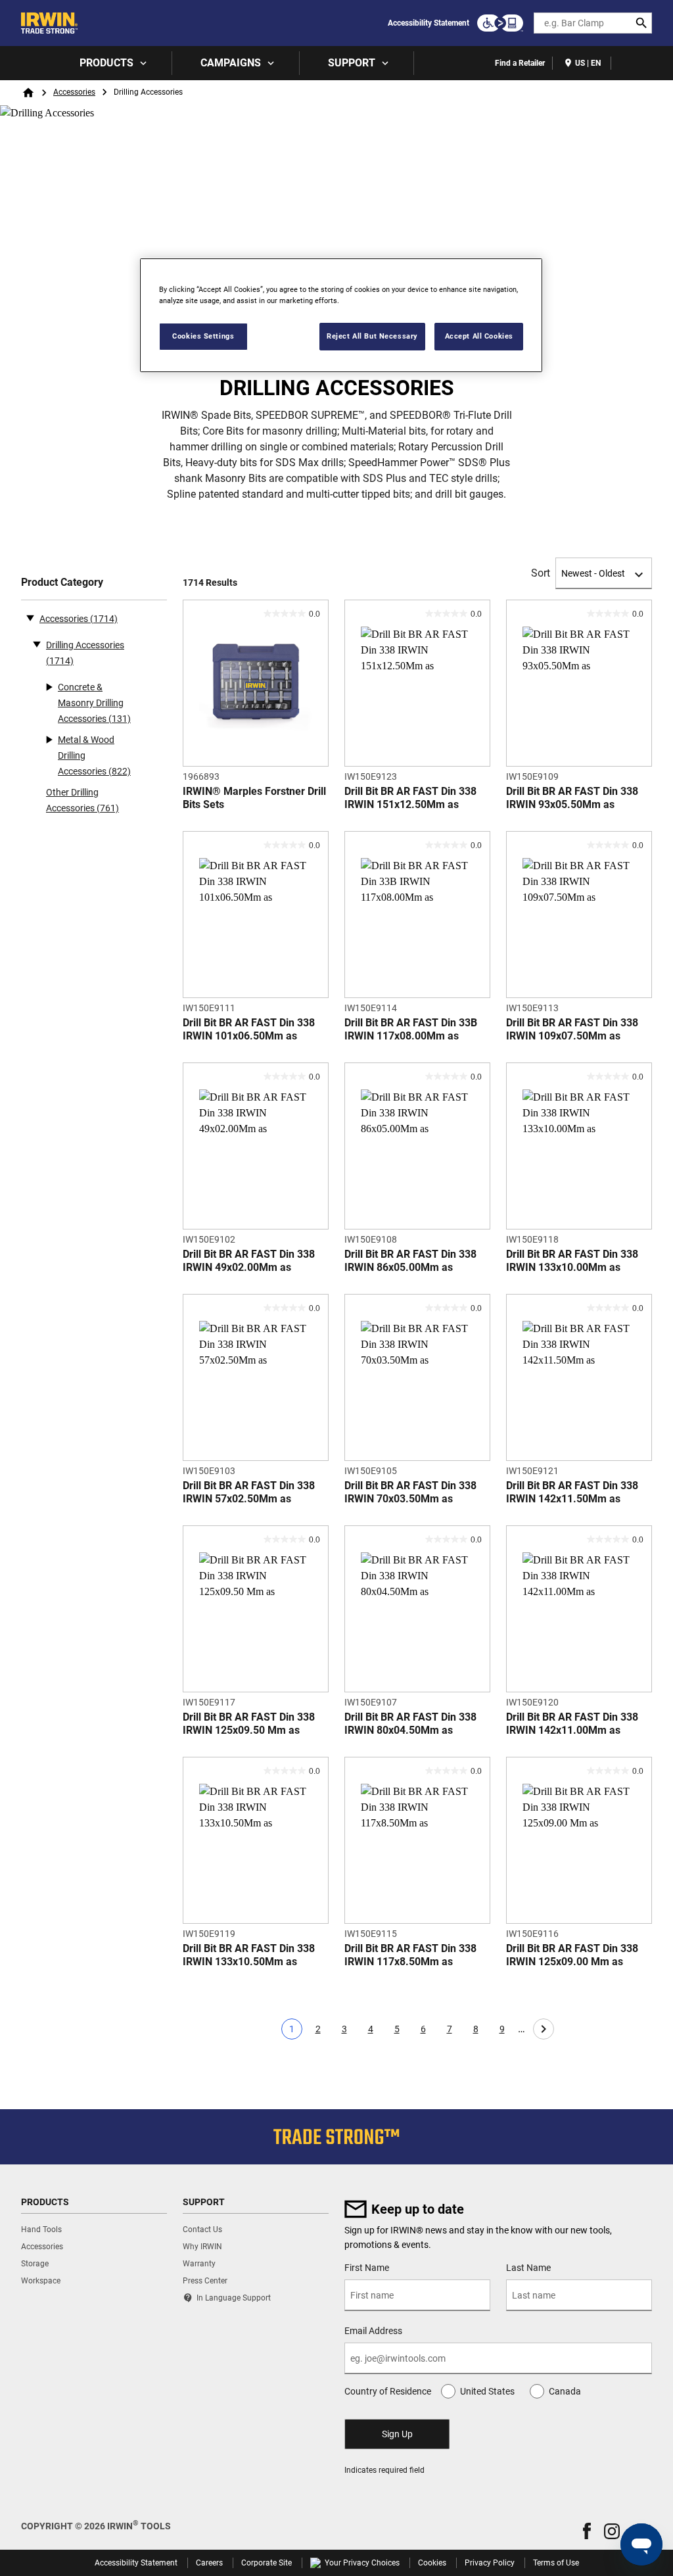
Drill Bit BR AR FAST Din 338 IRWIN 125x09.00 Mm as (572, 1955)
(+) (37, 644)
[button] (587, 2531)
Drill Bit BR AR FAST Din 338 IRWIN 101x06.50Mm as (249, 1029)
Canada (565, 2391)
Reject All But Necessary (372, 336)
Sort (541, 573)
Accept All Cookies (479, 336)
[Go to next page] (544, 2029)
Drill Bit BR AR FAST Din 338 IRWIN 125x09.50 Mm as (249, 1724)
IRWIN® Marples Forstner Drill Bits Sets (254, 798)
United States (487, 2391)
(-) (30, 617)
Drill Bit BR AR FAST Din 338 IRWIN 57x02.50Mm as (249, 1492)
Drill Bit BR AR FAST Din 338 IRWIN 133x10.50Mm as (249, 1955)
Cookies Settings (203, 336)
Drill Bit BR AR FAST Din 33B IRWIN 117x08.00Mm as (411, 1029)
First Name (367, 2268)
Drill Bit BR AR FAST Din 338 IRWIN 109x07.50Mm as (572, 1029)
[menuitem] (112, 63)
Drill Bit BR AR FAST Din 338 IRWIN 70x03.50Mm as (410, 1492)
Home (28, 93)
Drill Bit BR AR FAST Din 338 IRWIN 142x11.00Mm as (572, 1724)
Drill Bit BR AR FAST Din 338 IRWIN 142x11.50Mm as (572, 1492)
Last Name (528, 2268)
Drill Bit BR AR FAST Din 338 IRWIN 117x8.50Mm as (410, 1955)
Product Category (62, 582)
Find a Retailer (520, 63)
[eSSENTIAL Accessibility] (500, 23)
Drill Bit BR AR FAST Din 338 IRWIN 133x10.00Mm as (572, 1261)
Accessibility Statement (429, 23)
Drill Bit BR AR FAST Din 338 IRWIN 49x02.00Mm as (249, 1261)
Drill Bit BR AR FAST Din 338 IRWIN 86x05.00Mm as (410, 1261)
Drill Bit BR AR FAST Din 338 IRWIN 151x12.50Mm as (410, 798)
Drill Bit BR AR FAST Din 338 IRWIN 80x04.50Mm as (410, 1724)
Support (352, 63)
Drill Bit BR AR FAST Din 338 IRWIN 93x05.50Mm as (572, 798)
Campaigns (231, 63)
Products (106, 63)
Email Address (373, 2331)
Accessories (74, 92)
